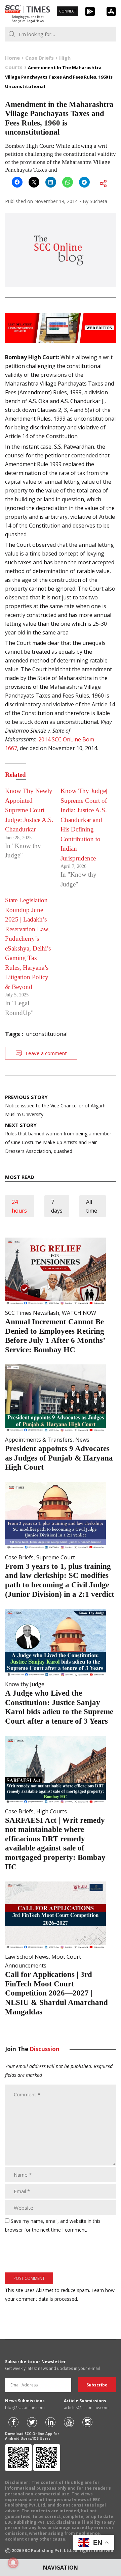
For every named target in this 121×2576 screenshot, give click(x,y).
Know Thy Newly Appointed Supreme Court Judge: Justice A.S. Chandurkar (29, 810)
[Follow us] (13, 2422)
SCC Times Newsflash (32, 1313)
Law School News (27, 1957)
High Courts (52, 1811)
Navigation (61, 2568)
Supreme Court (56, 1557)
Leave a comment (46, 1053)
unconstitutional (47, 1034)
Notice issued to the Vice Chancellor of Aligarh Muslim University (55, 1106)
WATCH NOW (79, 1313)
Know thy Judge (25, 1684)
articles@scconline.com (86, 2408)
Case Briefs (19, 1557)
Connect (68, 11)
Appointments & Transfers (39, 1440)
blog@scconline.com (25, 2408)
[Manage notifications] (13, 2563)
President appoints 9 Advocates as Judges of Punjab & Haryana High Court (59, 1458)
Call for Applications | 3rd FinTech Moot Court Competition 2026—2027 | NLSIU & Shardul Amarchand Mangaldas (56, 1993)
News (82, 1440)
